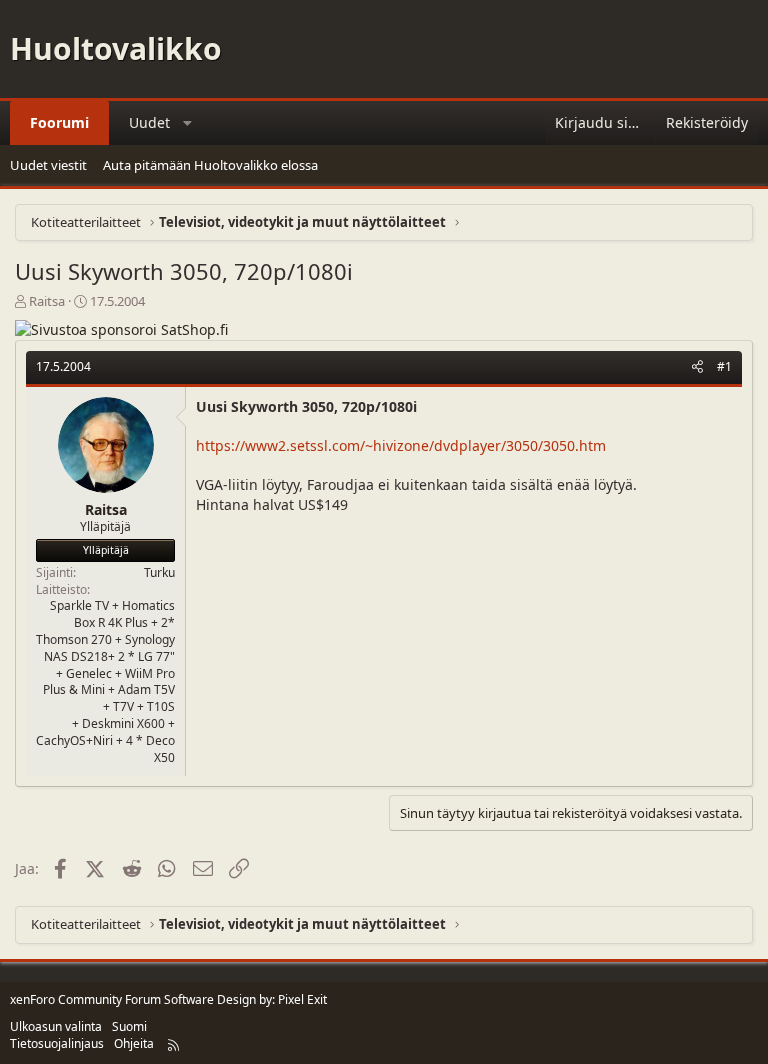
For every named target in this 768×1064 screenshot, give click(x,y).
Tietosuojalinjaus (57, 1043)
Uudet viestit (48, 165)
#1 (724, 366)
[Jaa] (697, 367)
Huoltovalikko (116, 48)
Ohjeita (134, 1043)
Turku (159, 572)
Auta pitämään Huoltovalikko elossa (210, 165)
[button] (188, 123)
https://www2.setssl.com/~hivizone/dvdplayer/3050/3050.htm (401, 445)
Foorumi (59, 122)
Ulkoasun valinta (56, 1026)
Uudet (149, 122)
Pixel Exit (302, 999)
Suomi (129, 1026)
